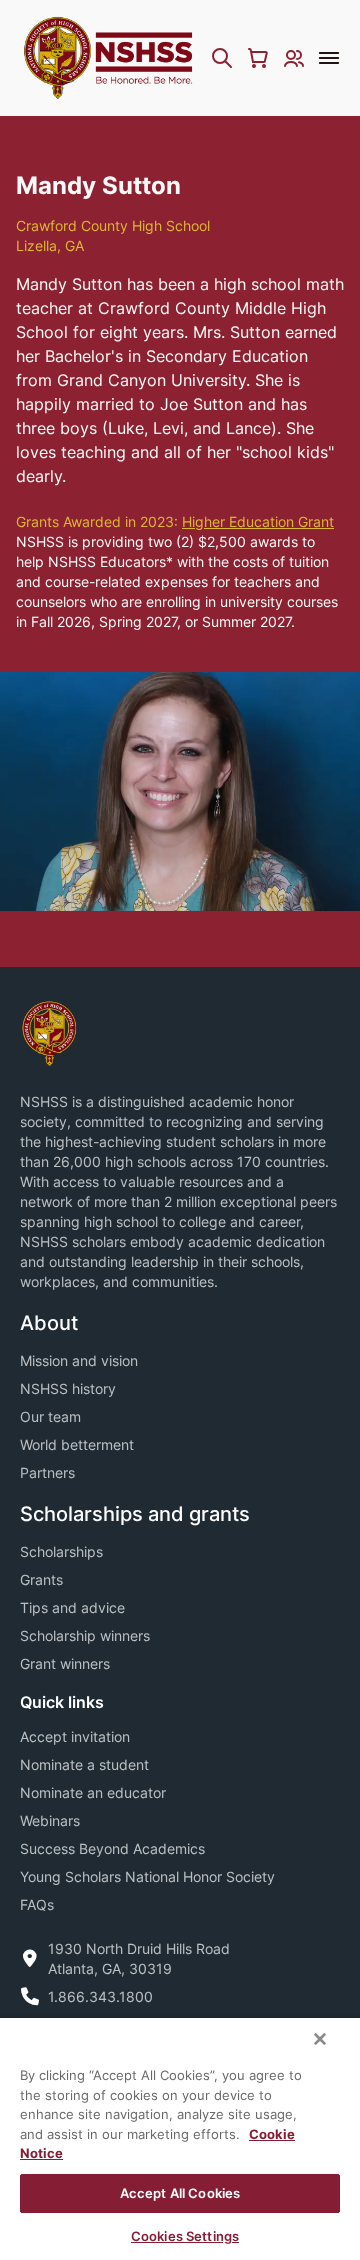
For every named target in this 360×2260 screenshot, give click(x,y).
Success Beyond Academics (112, 1848)
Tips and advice (72, 1607)
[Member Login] (294, 58)
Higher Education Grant (258, 521)
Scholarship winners (85, 1635)
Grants (41, 1579)
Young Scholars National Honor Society (147, 1876)
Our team (50, 1416)
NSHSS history (68, 1388)
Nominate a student (84, 1764)
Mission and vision (79, 1360)
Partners (47, 1472)
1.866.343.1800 (100, 1996)
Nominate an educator (93, 1792)
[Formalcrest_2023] (49, 1031)
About (49, 1323)
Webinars (50, 1820)
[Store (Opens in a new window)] (258, 58)
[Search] (222, 58)
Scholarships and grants (135, 1514)
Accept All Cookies (180, 2193)
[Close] (320, 2039)
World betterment (77, 1444)
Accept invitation (75, 1736)
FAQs (37, 1904)
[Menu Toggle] (329, 58)
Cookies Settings (185, 2236)
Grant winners (65, 1663)
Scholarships (61, 1551)
